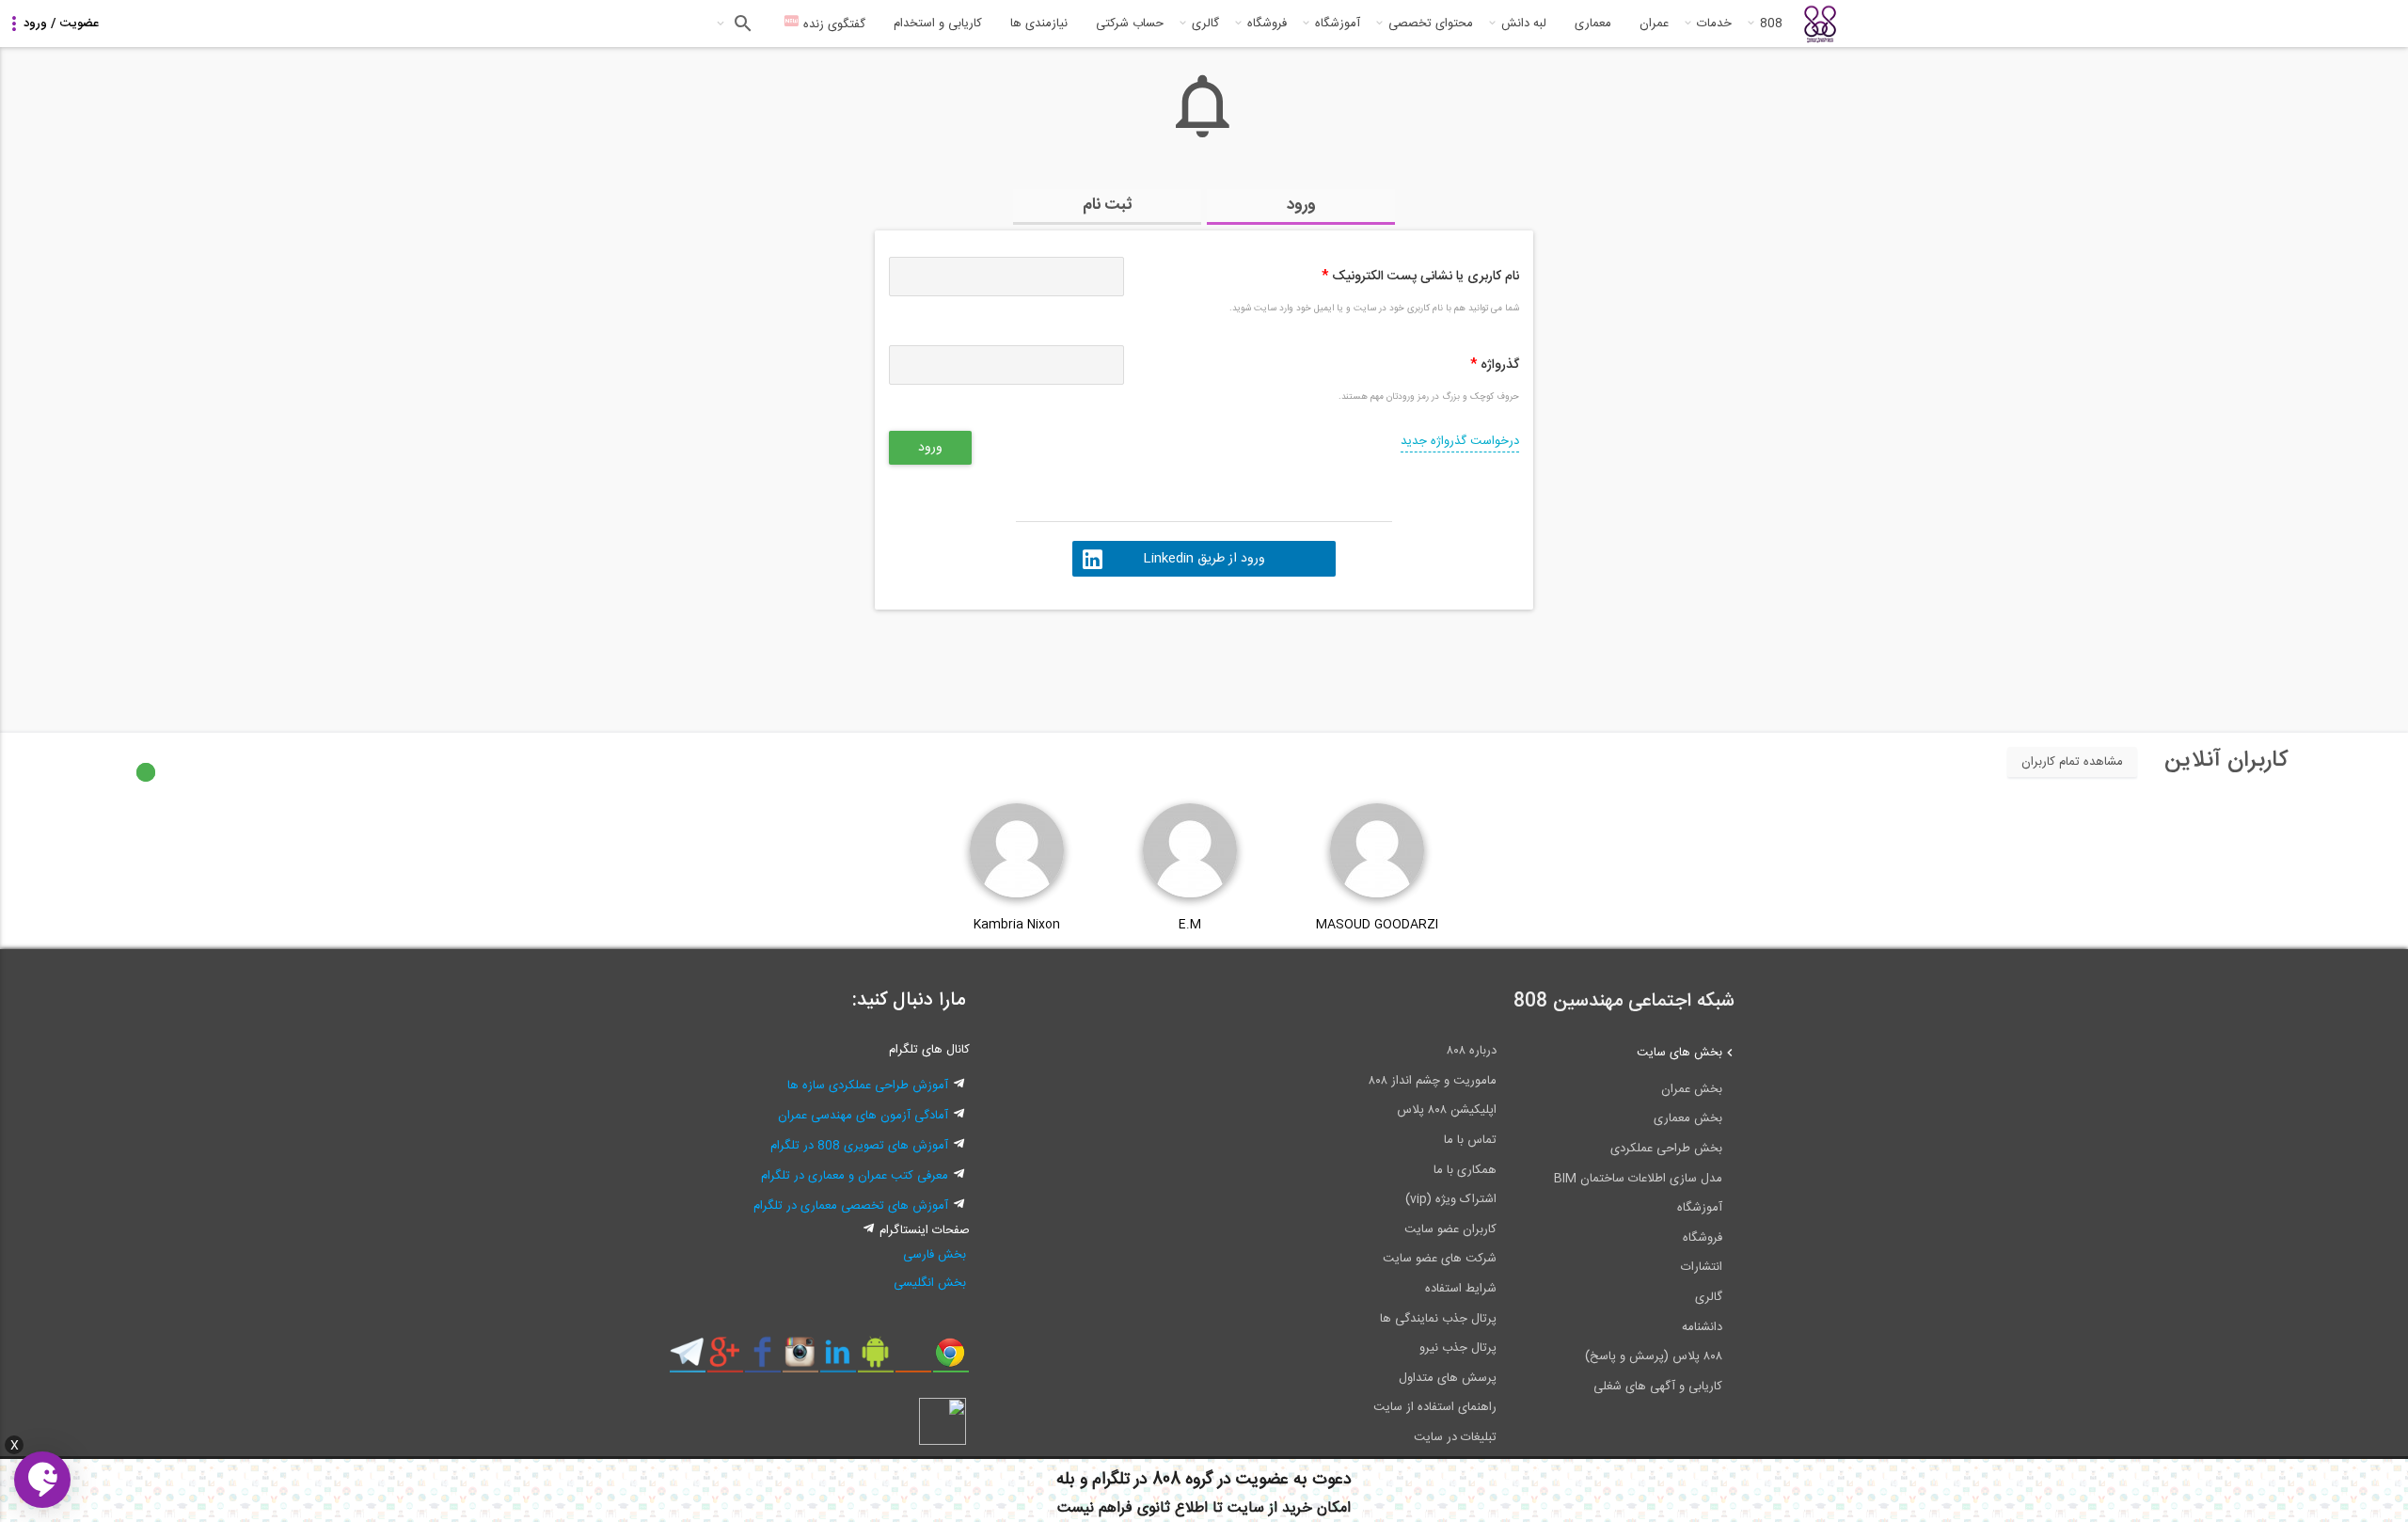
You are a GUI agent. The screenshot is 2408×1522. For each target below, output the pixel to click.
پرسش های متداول (1448, 1378)
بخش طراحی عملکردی (1666, 1149)
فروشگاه (1267, 24)
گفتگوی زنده (832, 24)
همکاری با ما (1465, 1170)
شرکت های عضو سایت (1440, 1259)
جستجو (741, 24)
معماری (1593, 24)
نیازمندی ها (1039, 24)
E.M (1190, 925)
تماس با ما (1470, 1140)
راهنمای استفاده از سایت (1435, 1407)
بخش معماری (1688, 1118)
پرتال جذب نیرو (1458, 1348)
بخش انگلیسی (930, 1283)
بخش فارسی (935, 1255)
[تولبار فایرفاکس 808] (913, 1359)
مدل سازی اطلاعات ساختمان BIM (1638, 1179)
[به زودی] (1124, 662)
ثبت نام (1108, 205)
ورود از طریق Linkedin (1204, 559)
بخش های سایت (1679, 1053)
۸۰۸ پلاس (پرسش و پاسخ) (1654, 1356)
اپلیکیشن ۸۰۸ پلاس (1447, 1110)
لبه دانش (1524, 24)
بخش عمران (1692, 1089)
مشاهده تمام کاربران (2072, 762)
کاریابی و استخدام (938, 24)
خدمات (1714, 24)
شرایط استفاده (1461, 1289)
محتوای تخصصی (1431, 24)
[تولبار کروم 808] (951, 1359)
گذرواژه (1495, 365)
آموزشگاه (1338, 24)
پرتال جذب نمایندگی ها (1438, 1319)
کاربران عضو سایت (1450, 1229)
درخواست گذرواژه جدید (1460, 441)
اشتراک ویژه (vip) (1451, 1199)
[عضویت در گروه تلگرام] (687, 1359)
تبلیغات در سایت (1455, 1437)
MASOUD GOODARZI (1377, 925)
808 (1771, 24)
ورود (1301, 205)
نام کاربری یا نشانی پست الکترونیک (1420, 277)
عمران (1654, 24)
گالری (1205, 24)
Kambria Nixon (1017, 925)
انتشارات (1702, 1267)
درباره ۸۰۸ (1472, 1051)
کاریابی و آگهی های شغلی (1658, 1387)
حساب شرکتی (1130, 24)
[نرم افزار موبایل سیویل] (875, 1359)
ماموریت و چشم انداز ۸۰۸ (1433, 1081)
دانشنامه (1702, 1327)
